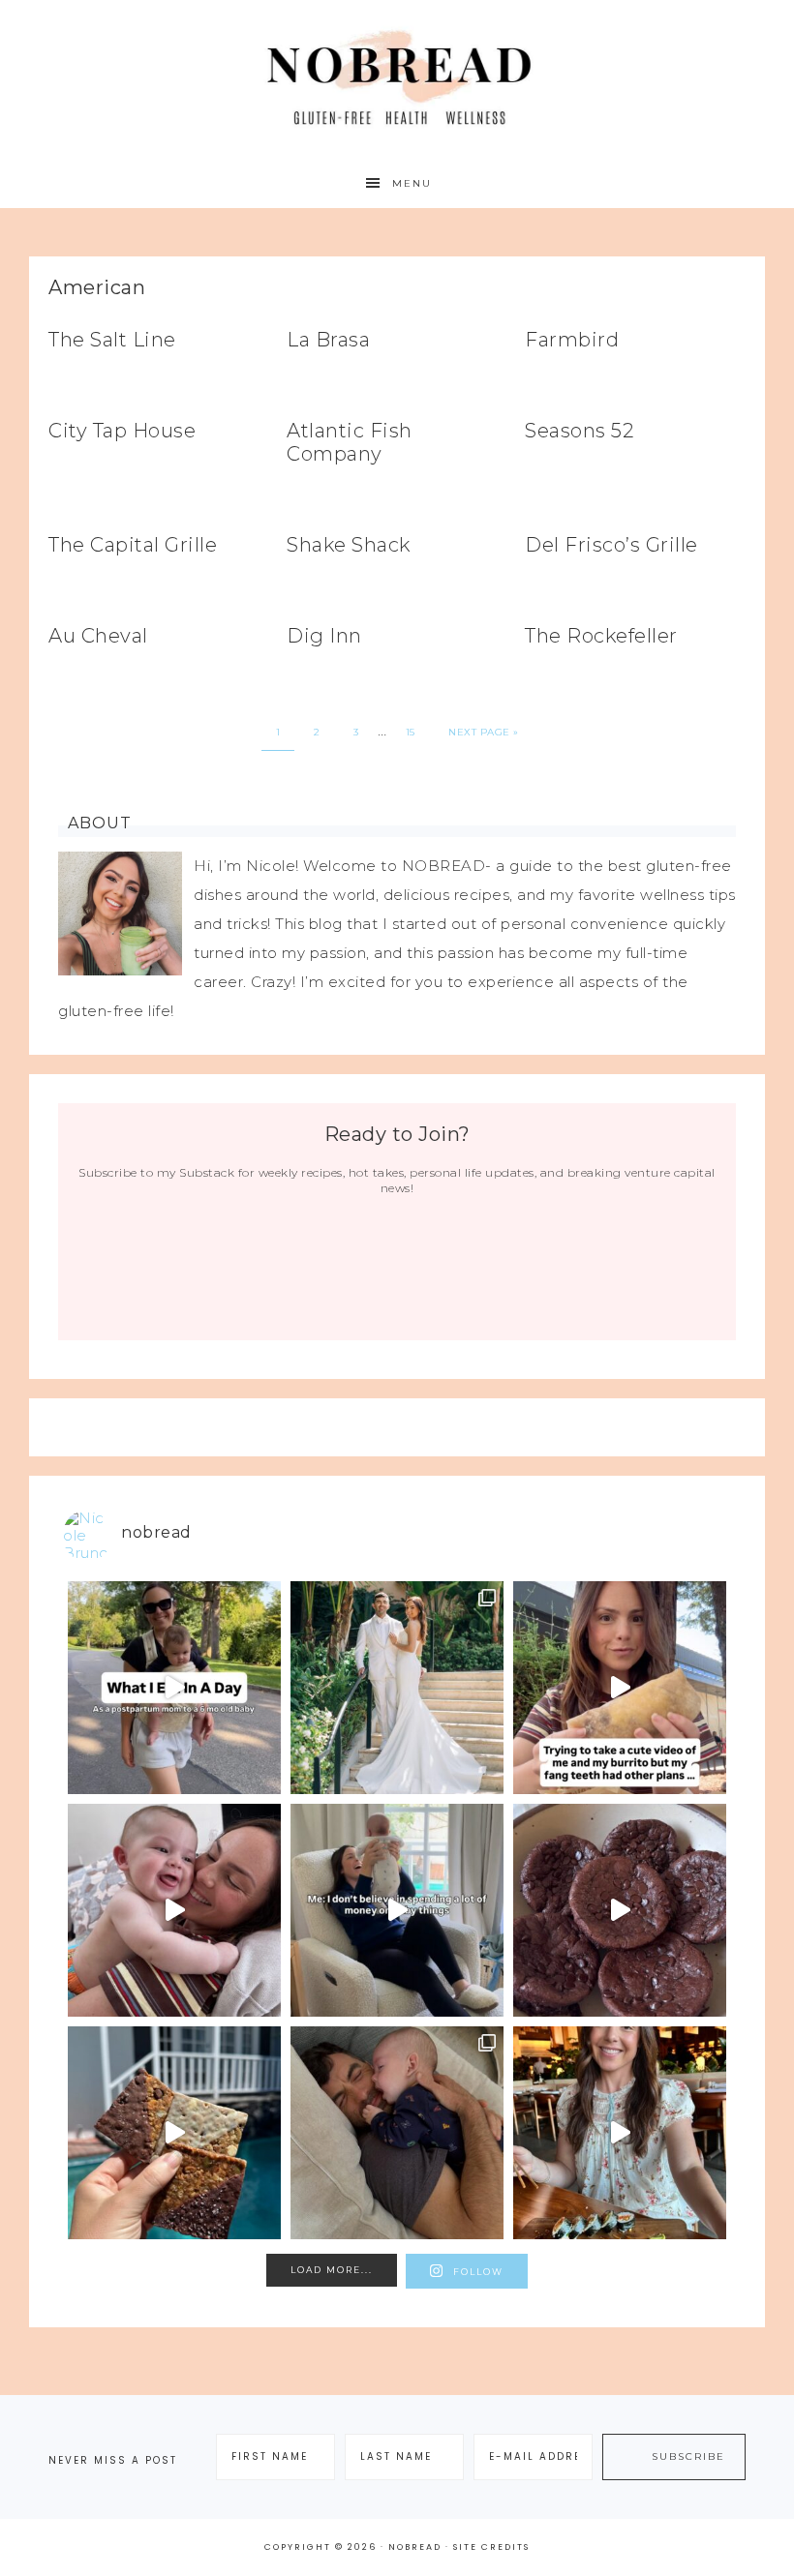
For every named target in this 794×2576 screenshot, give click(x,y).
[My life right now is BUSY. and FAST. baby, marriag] (174, 2133)
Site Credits (491, 2547)
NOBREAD (397, 80)
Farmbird (572, 340)
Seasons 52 (579, 431)
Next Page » (484, 732)
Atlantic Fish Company (350, 442)
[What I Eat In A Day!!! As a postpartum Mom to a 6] (174, 1688)
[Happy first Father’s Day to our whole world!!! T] (397, 2133)
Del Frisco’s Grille (611, 545)
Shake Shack (349, 545)
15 (411, 732)
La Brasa (328, 340)
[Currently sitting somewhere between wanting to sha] (174, 1910)
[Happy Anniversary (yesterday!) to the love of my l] (397, 1688)
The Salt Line (112, 340)
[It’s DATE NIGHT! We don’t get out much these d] (620, 2133)
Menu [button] (412, 183)
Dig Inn (324, 636)
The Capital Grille (133, 545)
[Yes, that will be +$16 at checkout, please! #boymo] (397, 1910)
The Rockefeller (601, 636)
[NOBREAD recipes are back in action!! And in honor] (620, 1910)
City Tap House (122, 431)
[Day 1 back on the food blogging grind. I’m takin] (620, 1688)
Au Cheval (98, 636)
